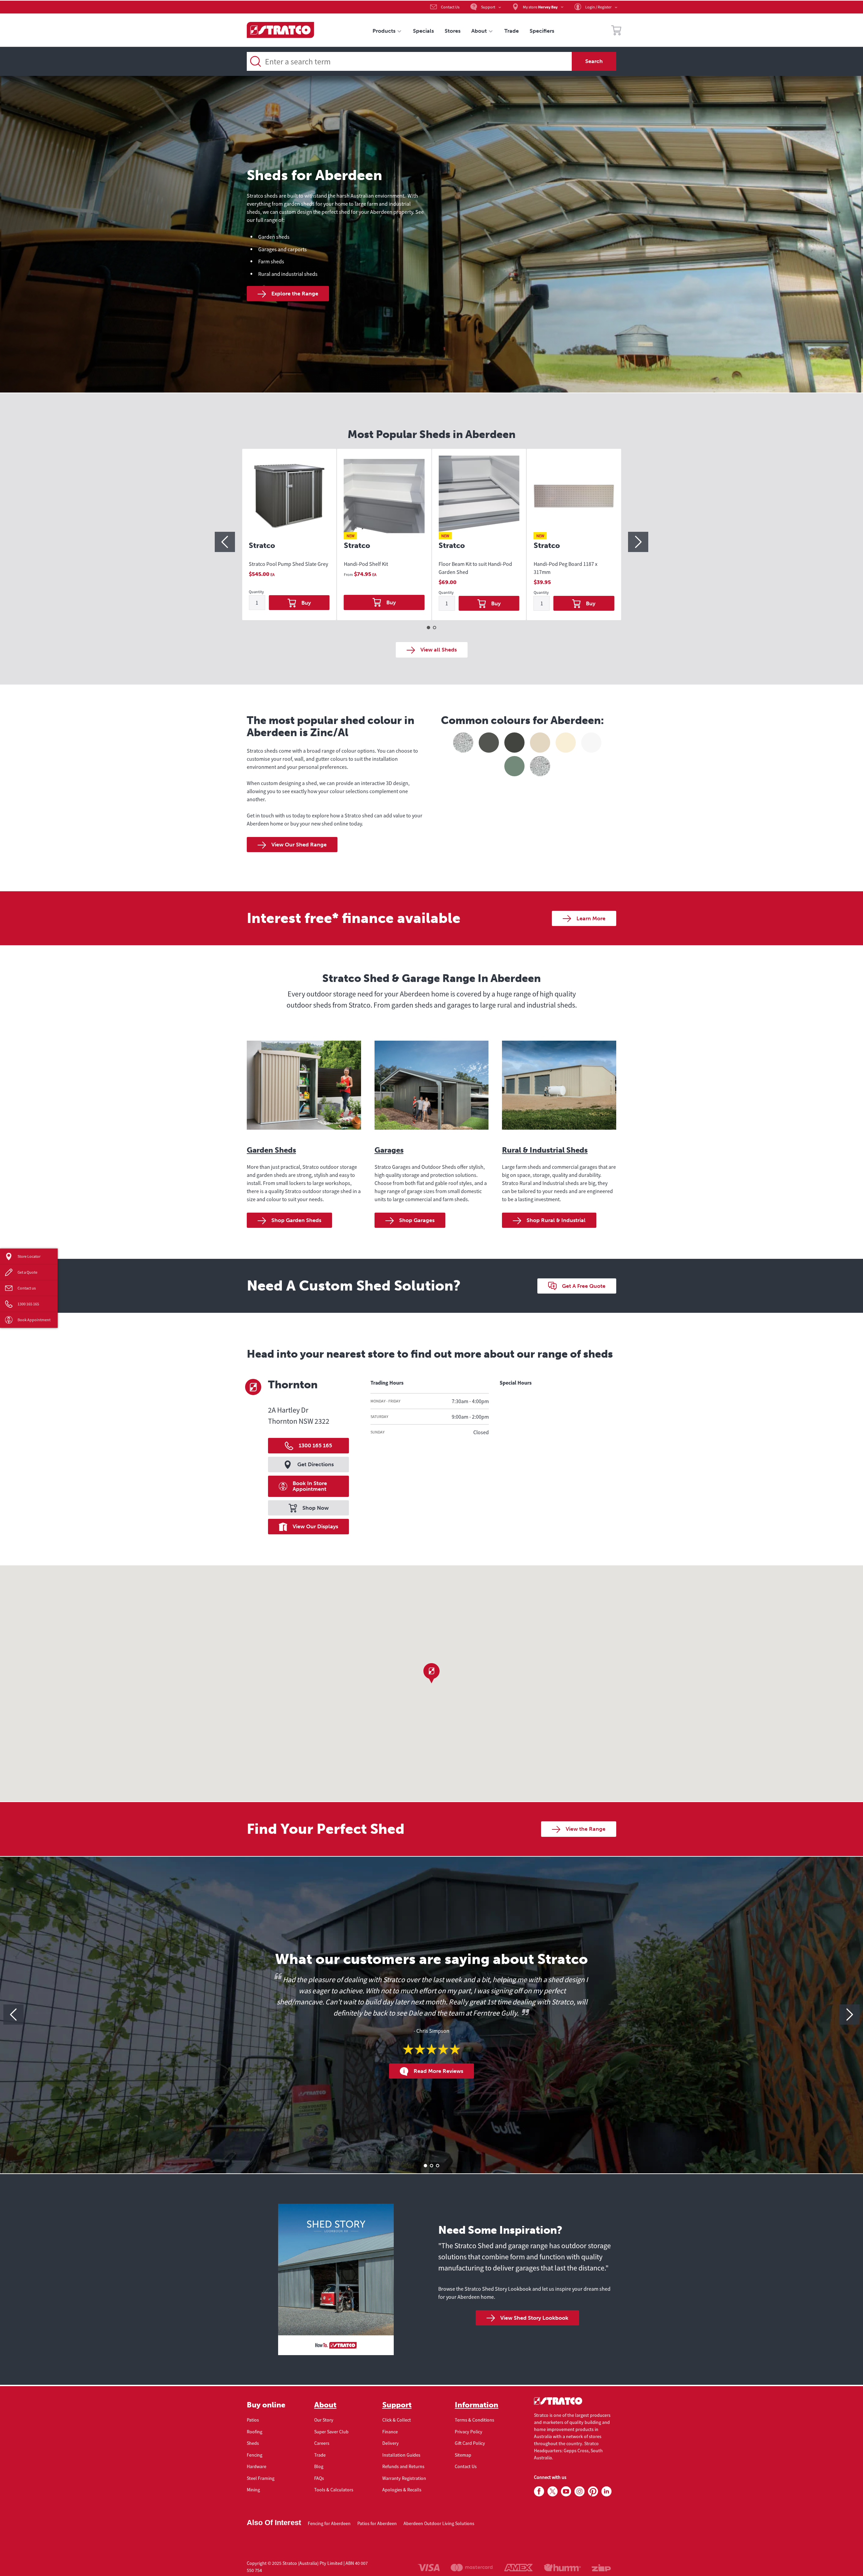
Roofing (255, 2432)
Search (594, 61)
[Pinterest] (593, 2492)
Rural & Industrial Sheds (545, 1150)
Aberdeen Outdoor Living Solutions (439, 2523)
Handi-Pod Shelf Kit (366, 564)
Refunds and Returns (403, 2466)
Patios (253, 2420)
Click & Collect (397, 2420)
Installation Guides (401, 2455)
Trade (320, 2455)
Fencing (255, 2455)
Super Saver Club (331, 2432)
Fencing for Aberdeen (329, 2523)
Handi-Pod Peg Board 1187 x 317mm (566, 568)
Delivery (391, 2443)
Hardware (257, 2466)
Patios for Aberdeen (377, 2523)
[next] (638, 542)
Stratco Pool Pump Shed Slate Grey (288, 564)
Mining (253, 2490)
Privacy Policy (469, 2432)
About (325, 2405)
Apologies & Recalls (402, 2490)
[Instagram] (579, 2492)
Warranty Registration (404, 2478)
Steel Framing (261, 2478)
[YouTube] (566, 2492)
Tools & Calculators (334, 2490)
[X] (553, 2492)
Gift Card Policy (470, 2443)
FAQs (319, 2478)
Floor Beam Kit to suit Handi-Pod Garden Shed (475, 568)
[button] (431, 1673)
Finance (390, 2432)
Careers (322, 2443)
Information (477, 2405)
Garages (389, 1150)
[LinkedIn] (606, 2492)
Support (397, 2405)
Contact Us (466, 2466)
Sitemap (463, 2455)
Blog (319, 2466)
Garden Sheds (271, 1150)
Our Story (324, 2420)
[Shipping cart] (616, 31)
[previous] (225, 542)
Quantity (256, 592)
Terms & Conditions (474, 2420)
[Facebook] (539, 2492)
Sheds (253, 2443)
